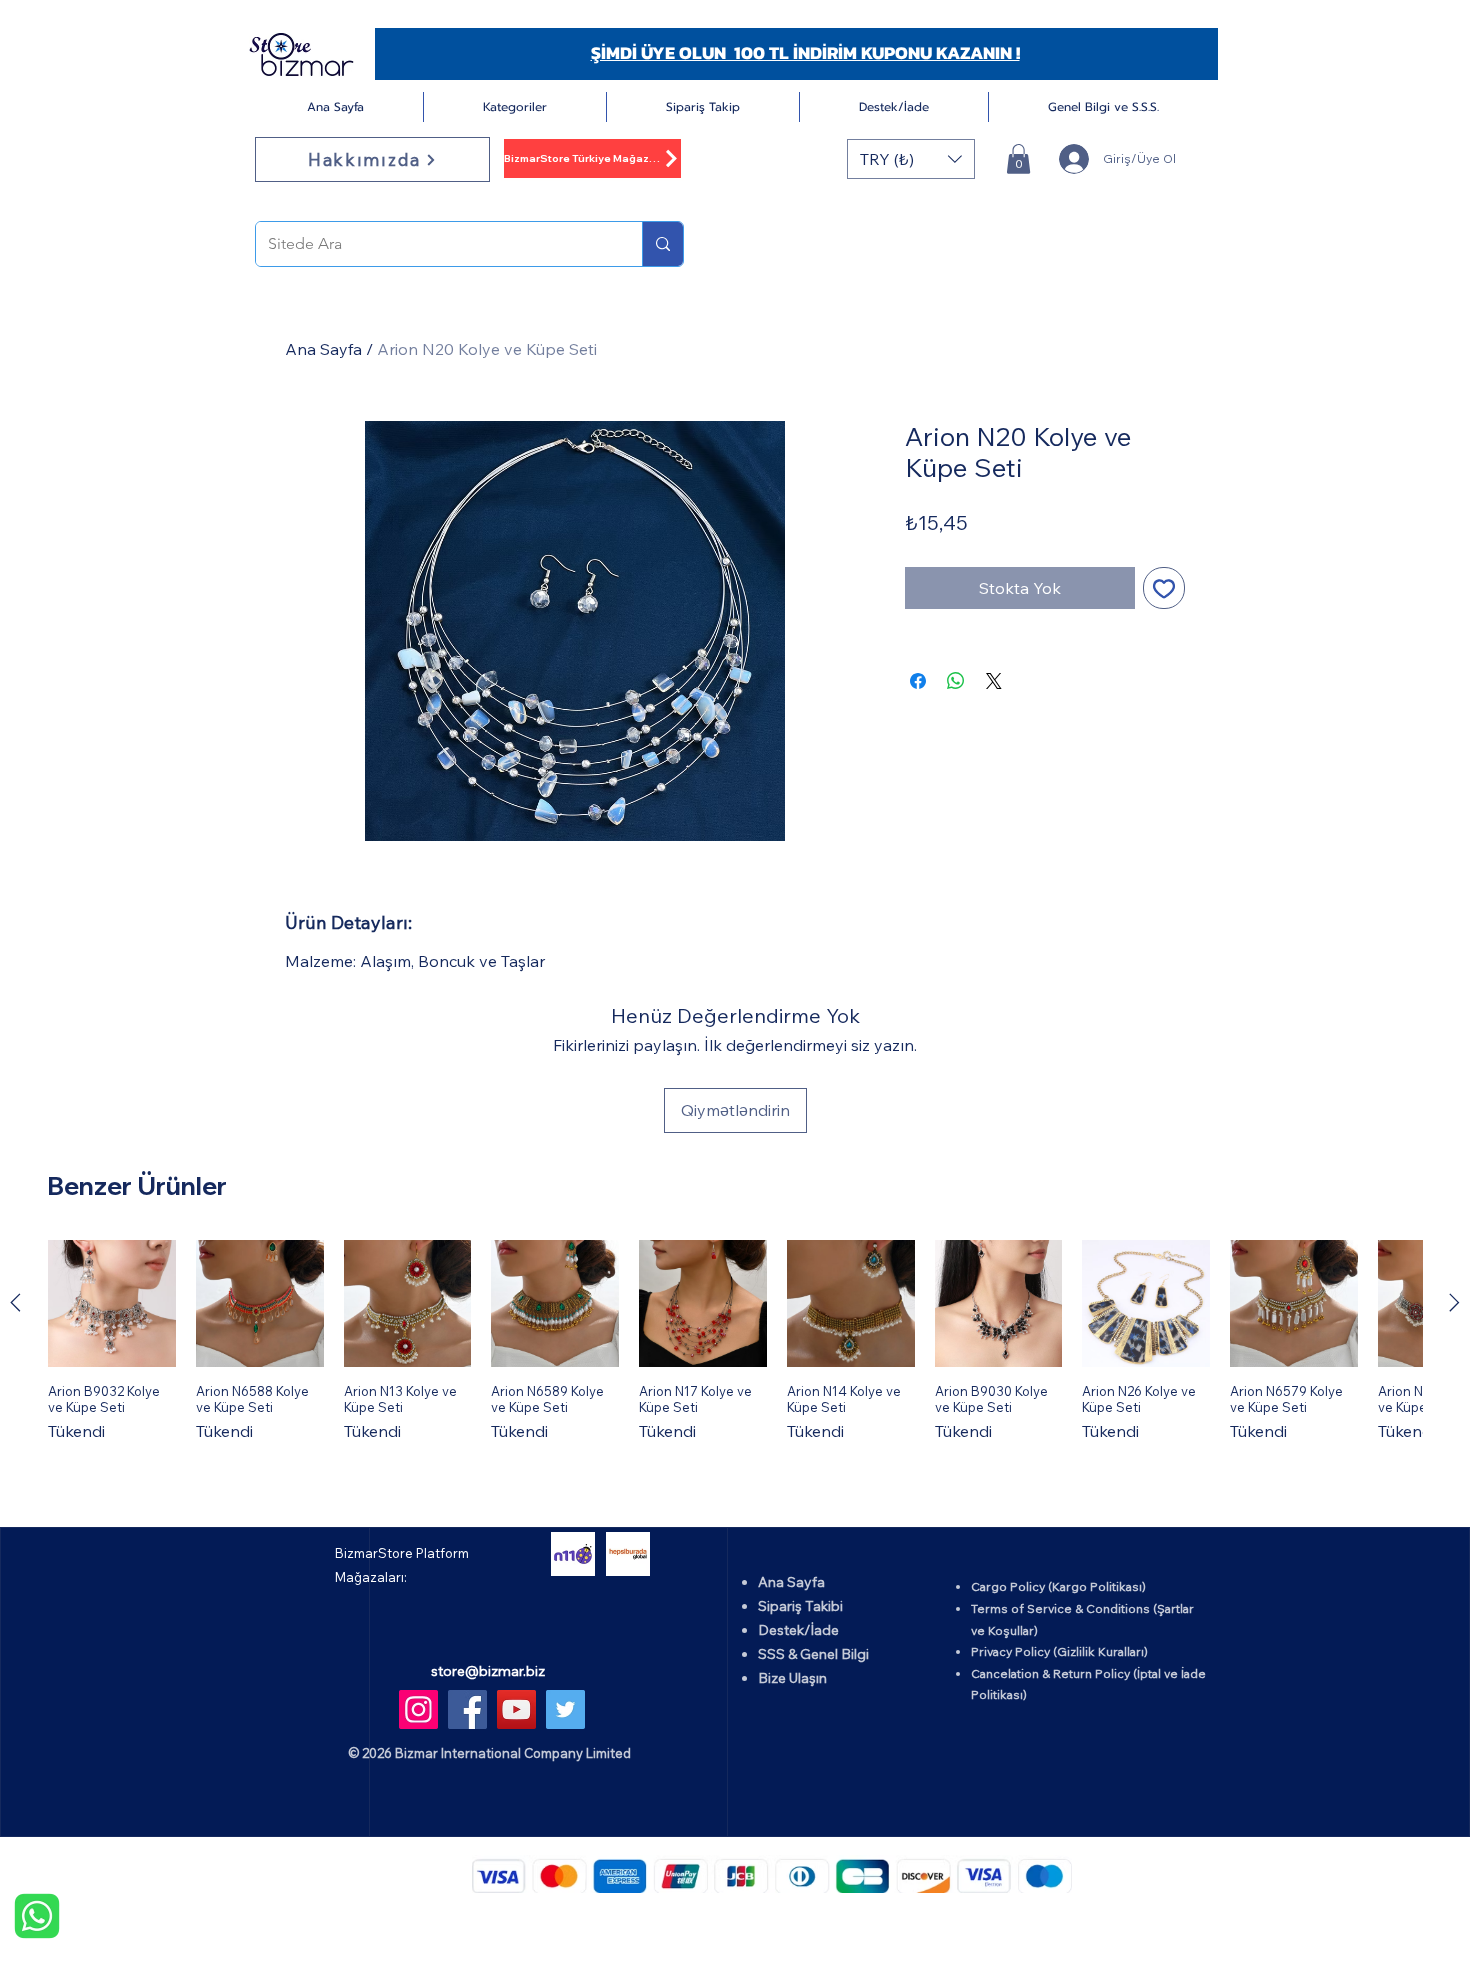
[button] (515, 107)
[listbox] (911, 159)
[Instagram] (418, 1709)
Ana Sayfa (323, 349)
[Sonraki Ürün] (1454, 1302)
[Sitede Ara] (662, 244)
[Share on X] (994, 681)
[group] (735, 1342)
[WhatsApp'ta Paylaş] (956, 681)
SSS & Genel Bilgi (813, 1654)
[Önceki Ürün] (15, 1302)
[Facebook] (467, 1709)
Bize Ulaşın (792, 1678)
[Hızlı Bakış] (112, 1304)
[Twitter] (565, 1709)
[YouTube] (516, 1709)
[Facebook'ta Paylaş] (918, 681)
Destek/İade (798, 1630)
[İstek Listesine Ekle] (1164, 588)
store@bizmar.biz (488, 1671)
